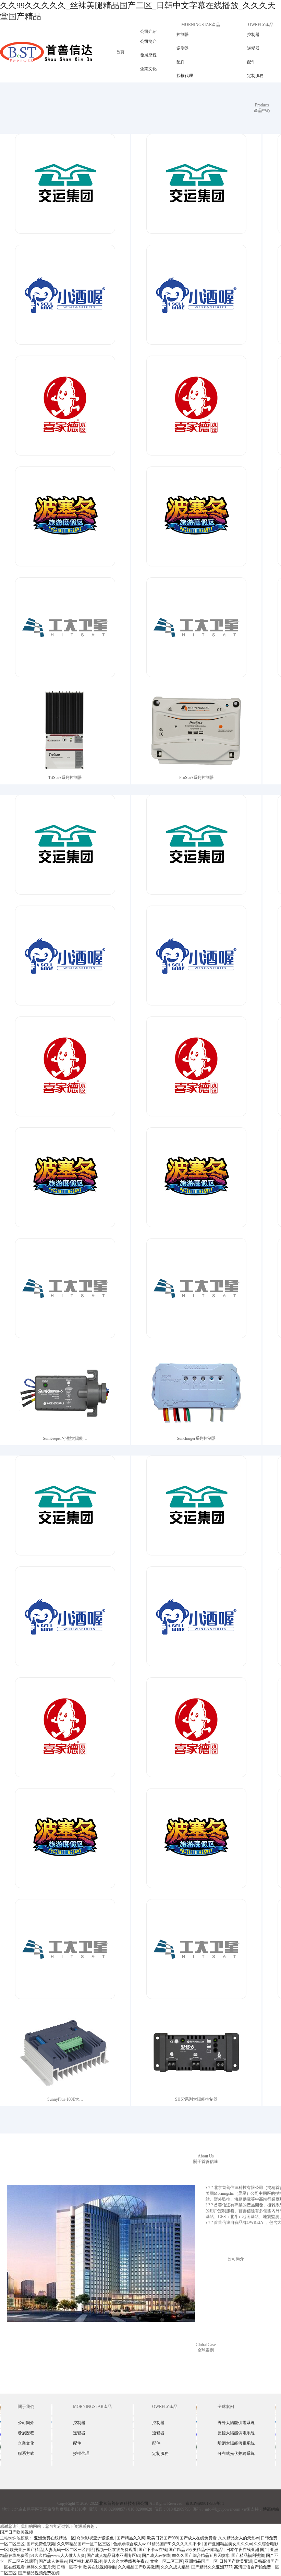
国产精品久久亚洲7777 (212, 2567)
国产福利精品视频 (85, 2561)
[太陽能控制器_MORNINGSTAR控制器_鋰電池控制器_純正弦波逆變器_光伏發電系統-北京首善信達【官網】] (46, 52)
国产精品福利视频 (248, 2555)
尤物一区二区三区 (167, 2561)
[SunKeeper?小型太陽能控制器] (65, 1072)
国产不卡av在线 (153, 2550)
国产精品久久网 (131, 2538)
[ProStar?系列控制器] (196, 411)
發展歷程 (148, 55)
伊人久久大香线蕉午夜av (126, 2561)
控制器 (183, 35)
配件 (181, 62)
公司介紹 (148, 31)
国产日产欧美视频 (16, 2532)
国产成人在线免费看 (198, 2538)
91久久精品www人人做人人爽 (58, 2555)
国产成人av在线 (156, 2555)
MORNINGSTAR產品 (201, 25)
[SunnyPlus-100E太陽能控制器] (65, 1733)
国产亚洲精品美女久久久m (228, 2544)
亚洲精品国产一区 (201, 2561)
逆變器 (183, 48)
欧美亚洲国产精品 (26, 2550)
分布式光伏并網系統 (236, 2453)
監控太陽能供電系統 (236, 2433)
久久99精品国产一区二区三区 (84, 2544)
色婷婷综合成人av (129, 2544)
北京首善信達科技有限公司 (124, 2503)
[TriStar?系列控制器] (65, 411)
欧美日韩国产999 (162, 2538)
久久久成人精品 (175, 2567)
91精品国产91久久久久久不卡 (175, 2544)
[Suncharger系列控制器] (196, 1072)
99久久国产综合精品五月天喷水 (201, 2555)
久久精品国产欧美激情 (138, 2567)
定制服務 (255, 76)
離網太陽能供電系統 (236, 2443)
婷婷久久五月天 (41, 2567)
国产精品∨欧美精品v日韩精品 (197, 2550)
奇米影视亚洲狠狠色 (96, 2538)
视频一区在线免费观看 (116, 2550)
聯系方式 (26, 2453)
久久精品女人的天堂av (239, 2538)
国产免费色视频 (41, 2544)
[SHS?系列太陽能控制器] (196, 1733)
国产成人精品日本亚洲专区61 (113, 2555)
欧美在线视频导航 (100, 2567)
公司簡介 (148, 41)
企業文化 (148, 69)
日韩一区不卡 (69, 2567)
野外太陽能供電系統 (236, 2423)
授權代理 (185, 76)
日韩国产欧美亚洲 (236, 2561)
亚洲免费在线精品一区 (54, 2538)
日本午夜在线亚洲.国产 (247, 2550)
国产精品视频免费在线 (39, 2573)
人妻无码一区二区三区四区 (69, 2550)
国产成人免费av (53, 2561)
